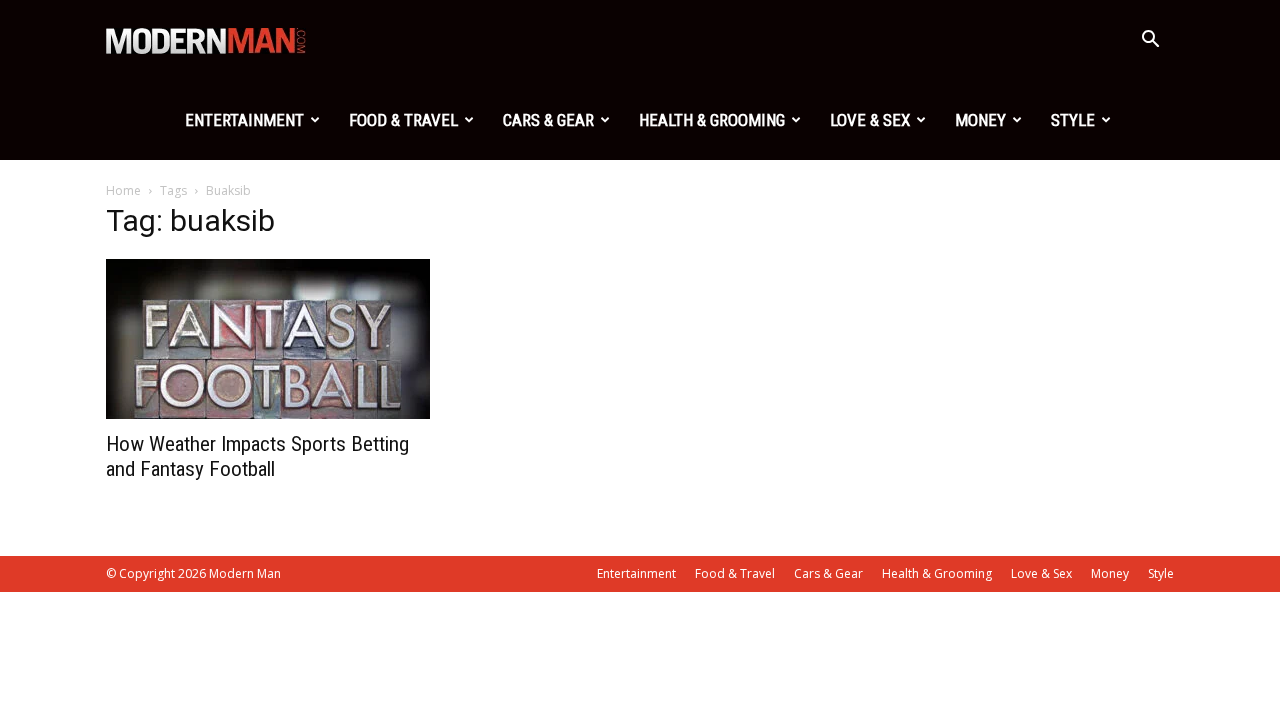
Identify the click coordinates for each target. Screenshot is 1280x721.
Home (123, 190)
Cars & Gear (548, 120)
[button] (1150, 41)
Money (980, 120)
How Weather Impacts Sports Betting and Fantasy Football (257, 456)
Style (1073, 120)
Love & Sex (870, 120)
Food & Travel (403, 120)
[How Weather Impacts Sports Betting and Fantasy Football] (268, 339)
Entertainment (244, 120)
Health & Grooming (712, 120)
